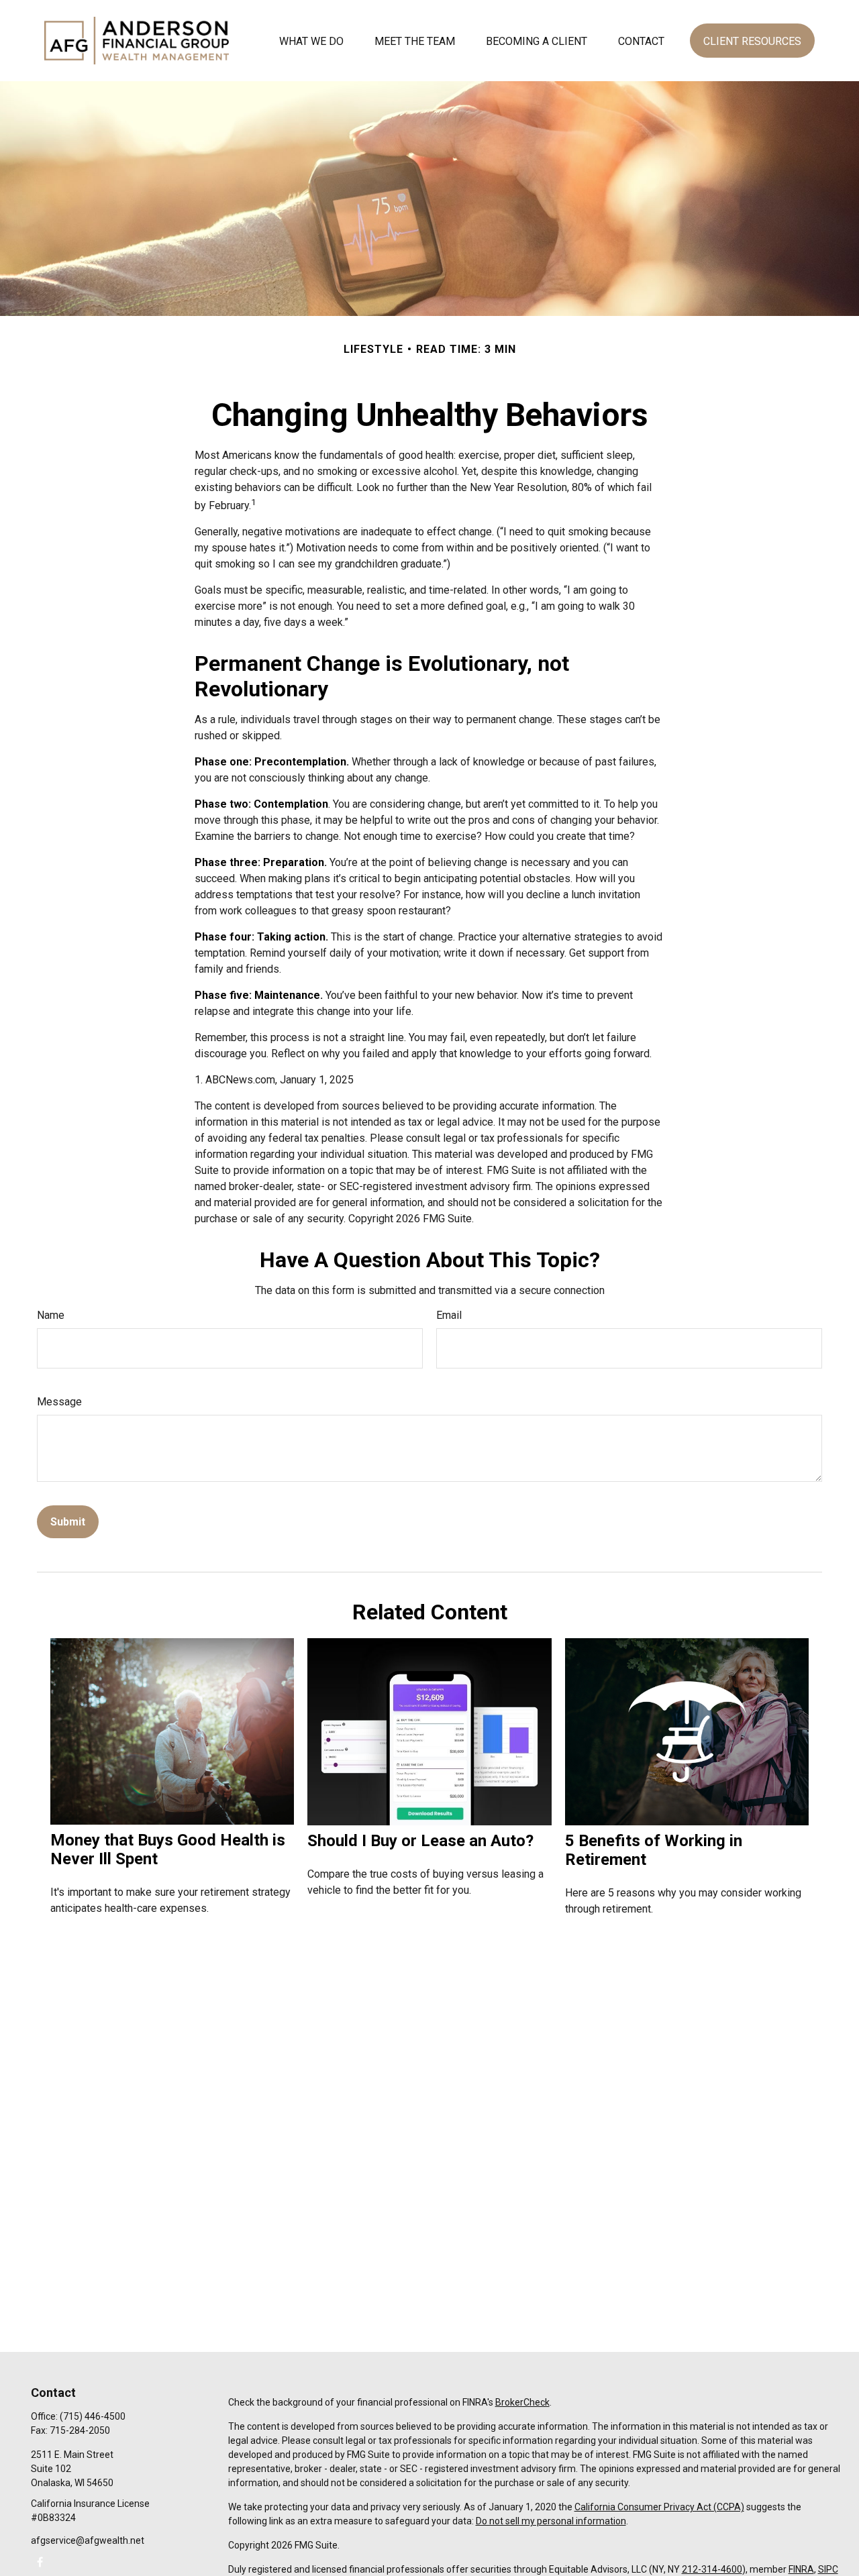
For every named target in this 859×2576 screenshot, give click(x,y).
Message (59, 1402)
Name (51, 1315)
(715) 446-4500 (93, 2416)
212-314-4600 (712, 2569)
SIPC (828, 2569)
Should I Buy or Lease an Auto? (420, 1841)
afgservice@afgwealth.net (88, 2540)
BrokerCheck (522, 2402)
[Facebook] (40, 2562)
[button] (311, 40)
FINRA (801, 2569)
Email (449, 1315)
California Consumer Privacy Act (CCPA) (659, 2507)
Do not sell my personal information (551, 2521)
